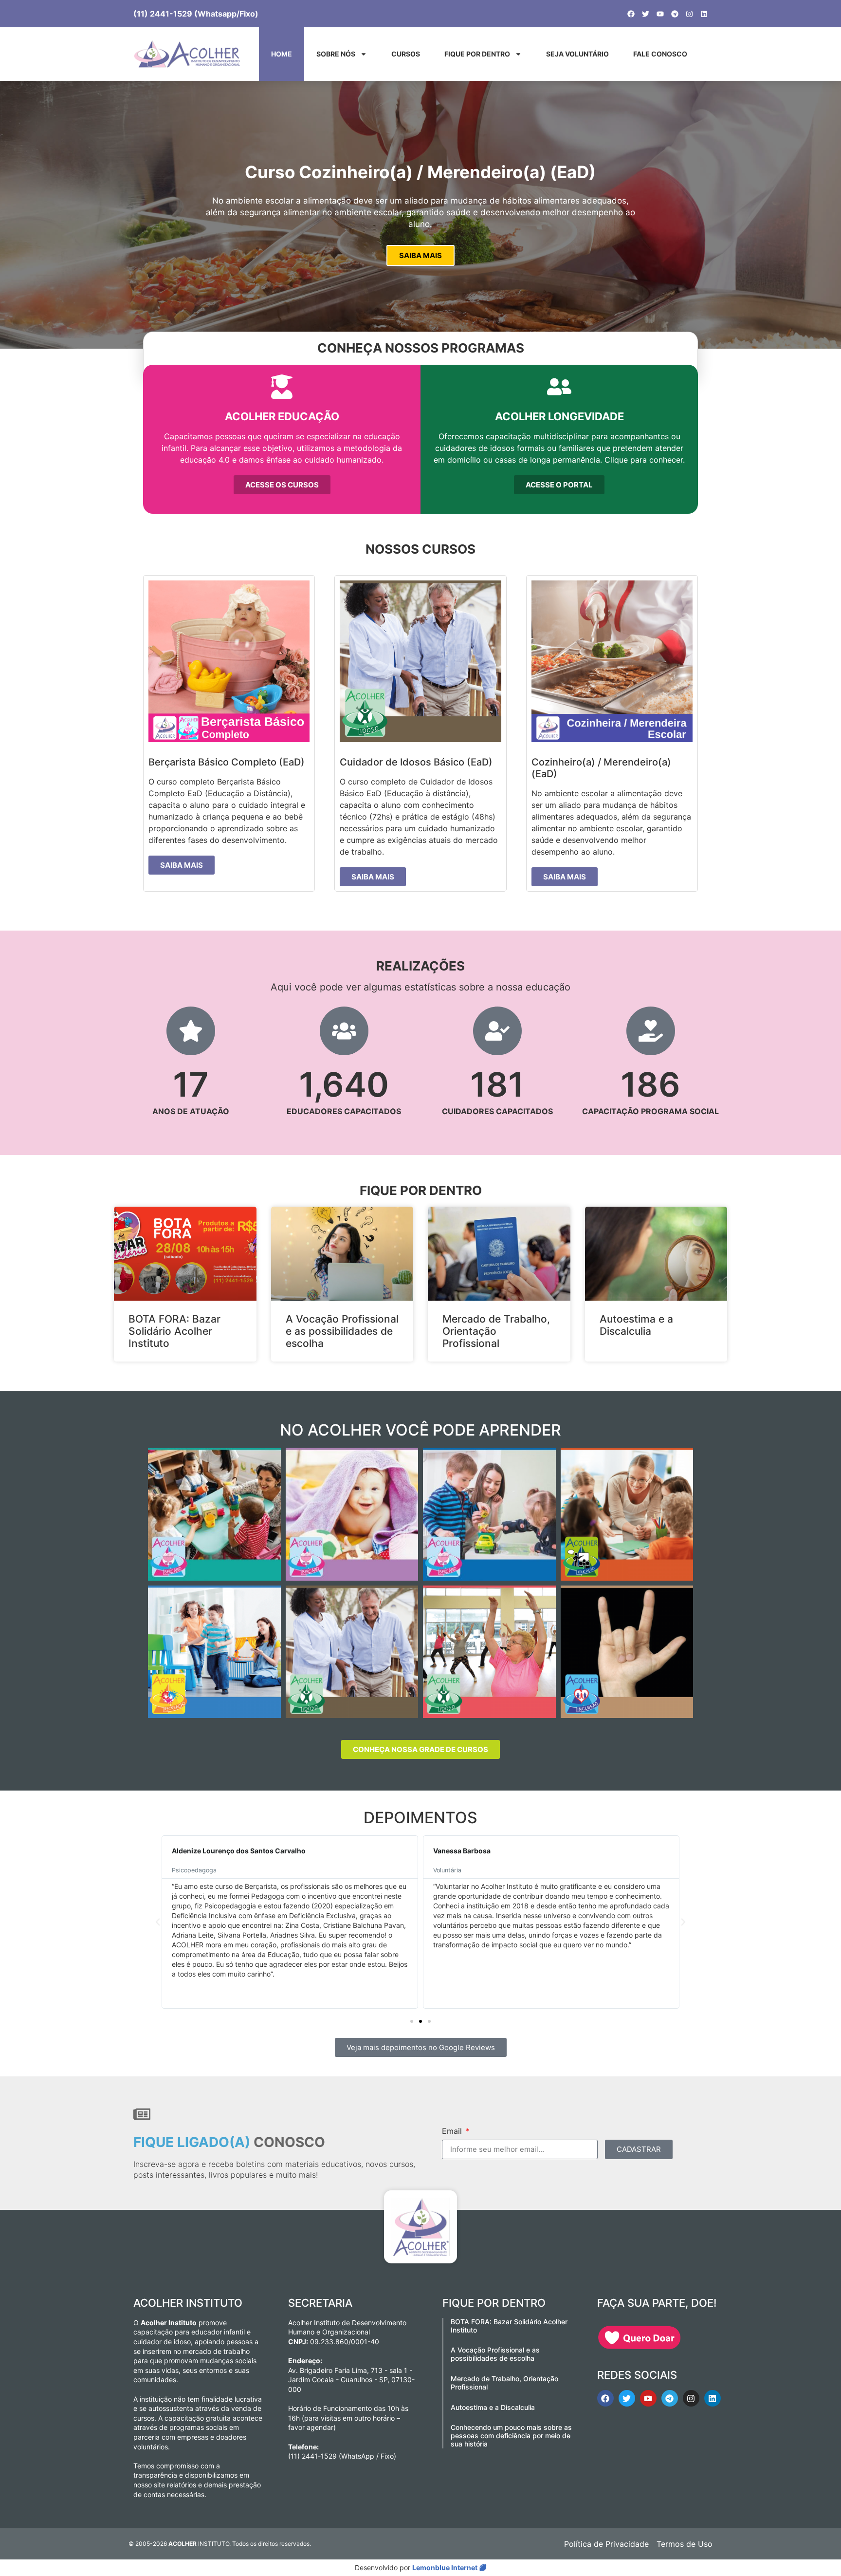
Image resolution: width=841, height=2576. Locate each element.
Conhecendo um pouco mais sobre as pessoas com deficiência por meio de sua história (511, 2436)
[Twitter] (646, 14)
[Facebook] (631, 14)
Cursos (406, 54)
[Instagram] (689, 14)
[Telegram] (675, 14)
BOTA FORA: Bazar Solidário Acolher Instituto (174, 1331)
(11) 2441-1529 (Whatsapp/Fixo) (196, 14)
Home (282, 54)
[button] (158, 1922)
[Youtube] (660, 14)
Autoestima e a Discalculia (636, 1325)
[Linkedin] (704, 14)
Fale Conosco (660, 54)
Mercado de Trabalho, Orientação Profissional (496, 1331)
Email (453, 2131)
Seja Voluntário (577, 54)
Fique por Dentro (477, 54)
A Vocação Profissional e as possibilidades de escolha (342, 1331)
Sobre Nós (336, 54)
